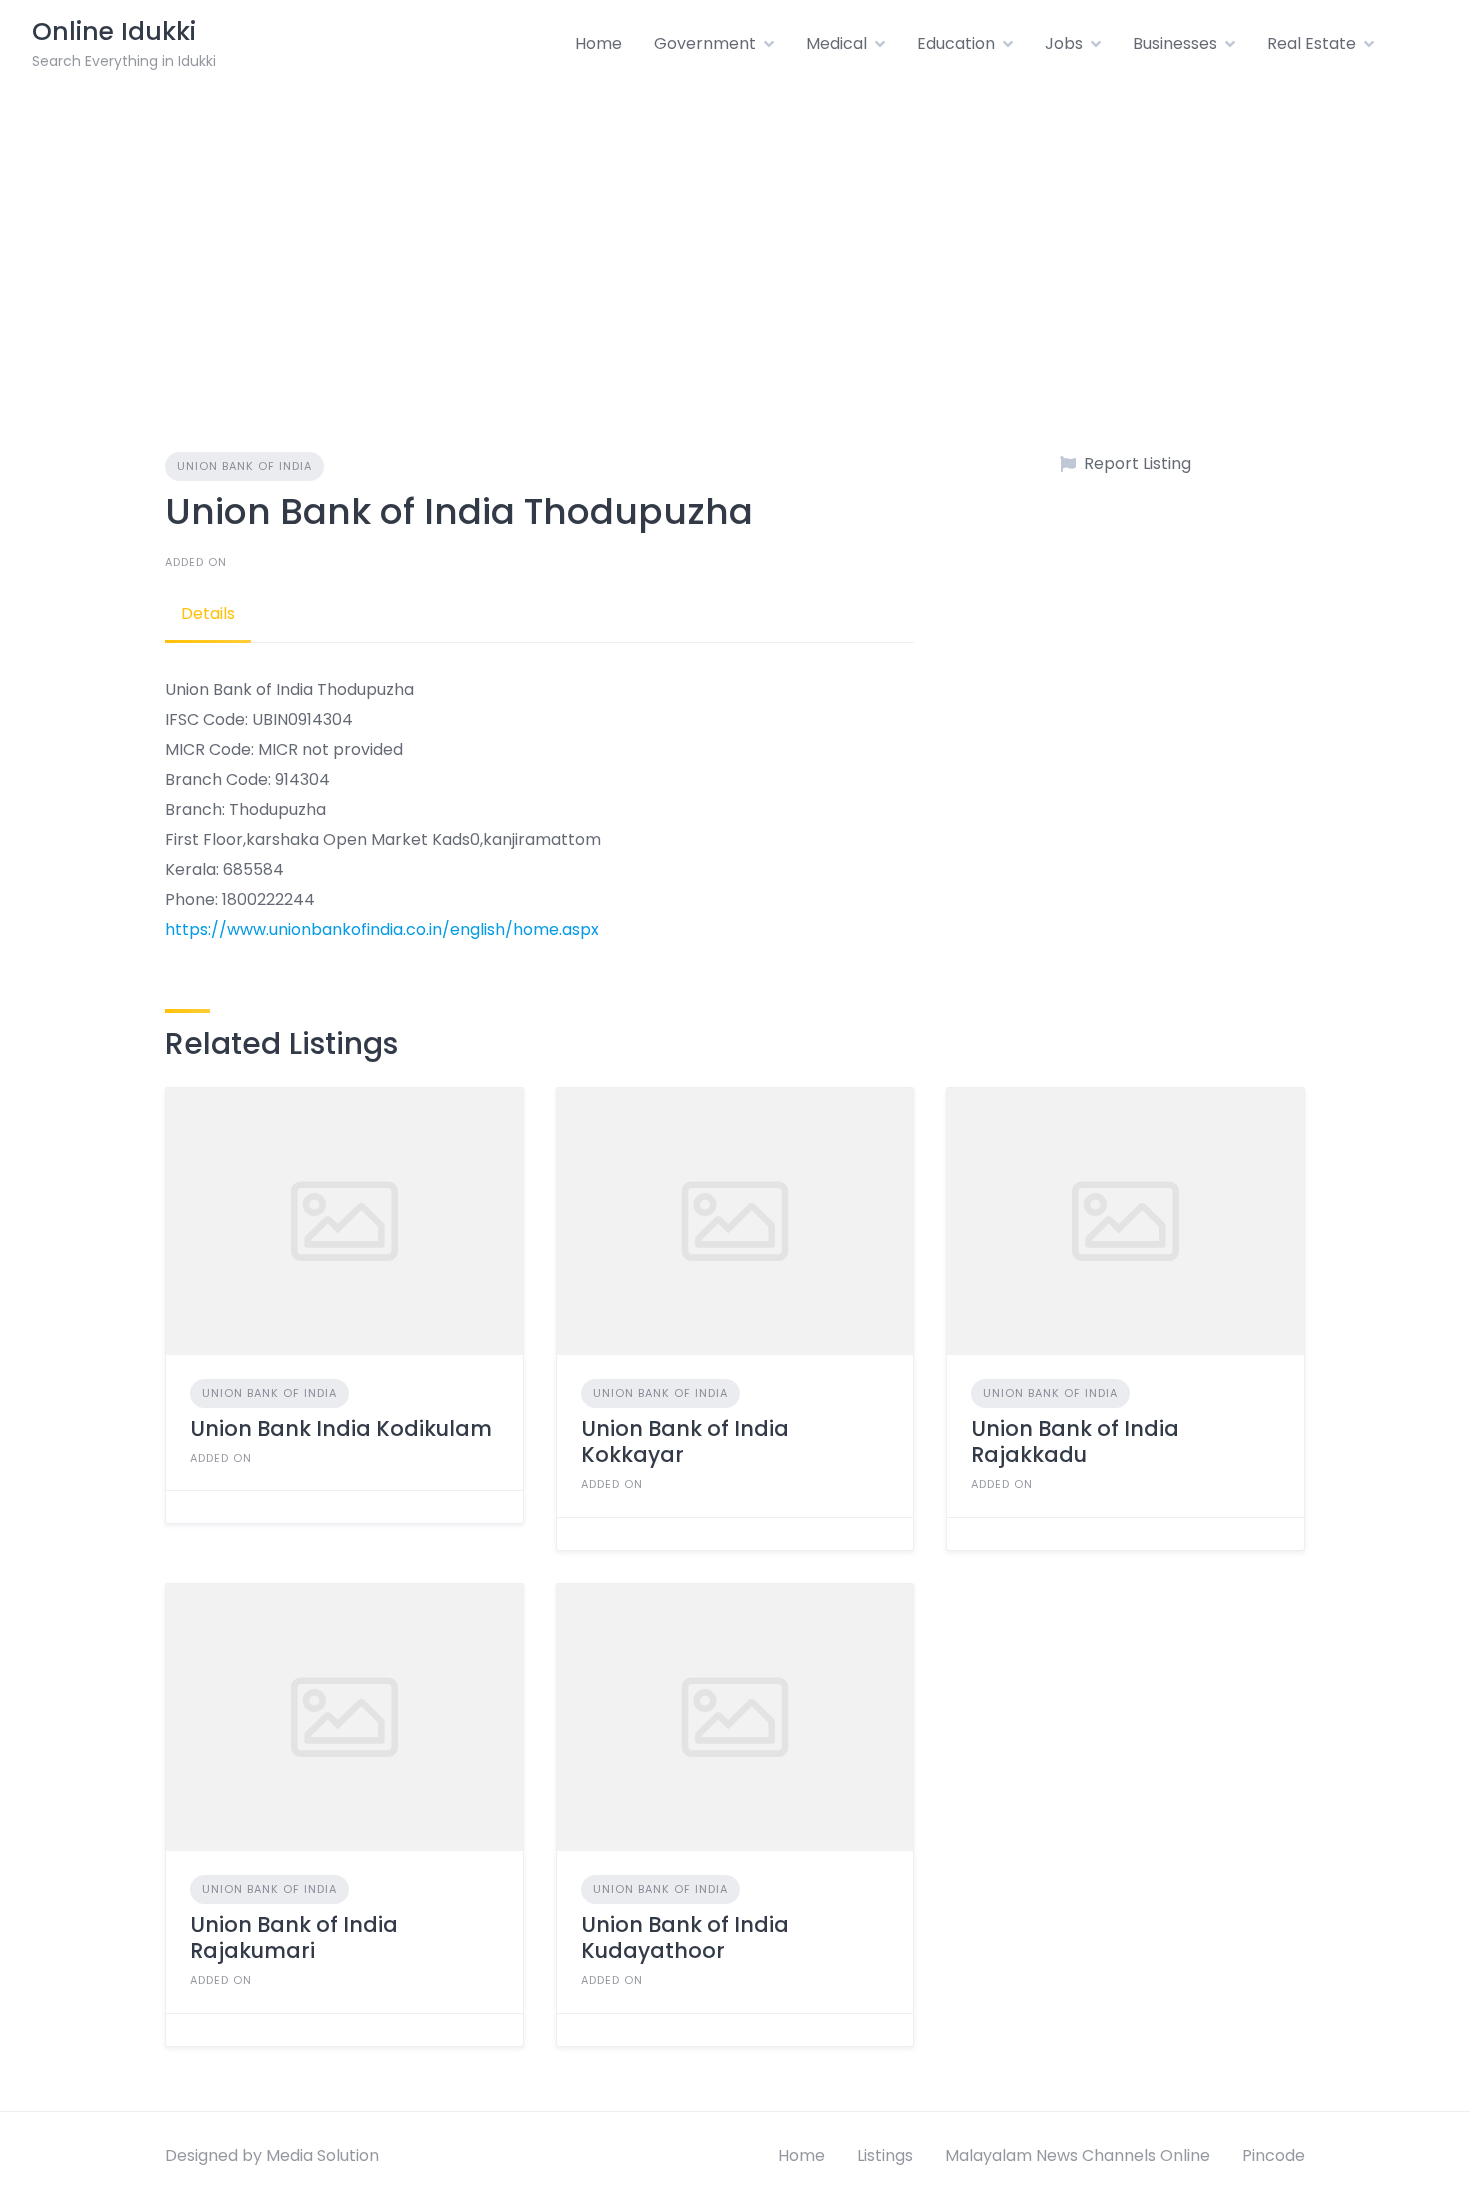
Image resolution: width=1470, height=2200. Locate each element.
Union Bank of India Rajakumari (294, 1937)
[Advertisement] (735, 238)
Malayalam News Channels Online (1077, 2155)
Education (956, 43)
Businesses (1175, 43)
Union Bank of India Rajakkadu (1075, 1441)
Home (598, 43)
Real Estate (1311, 43)
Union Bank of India (244, 466)
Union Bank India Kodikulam (341, 1428)
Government (705, 43)
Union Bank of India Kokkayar (685, 1441)
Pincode (1273, 2155)
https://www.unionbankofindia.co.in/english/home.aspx (382, 929)
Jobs (1064, 43)
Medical (836, 43)
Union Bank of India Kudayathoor (685, 1937)
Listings (885, 2155)
